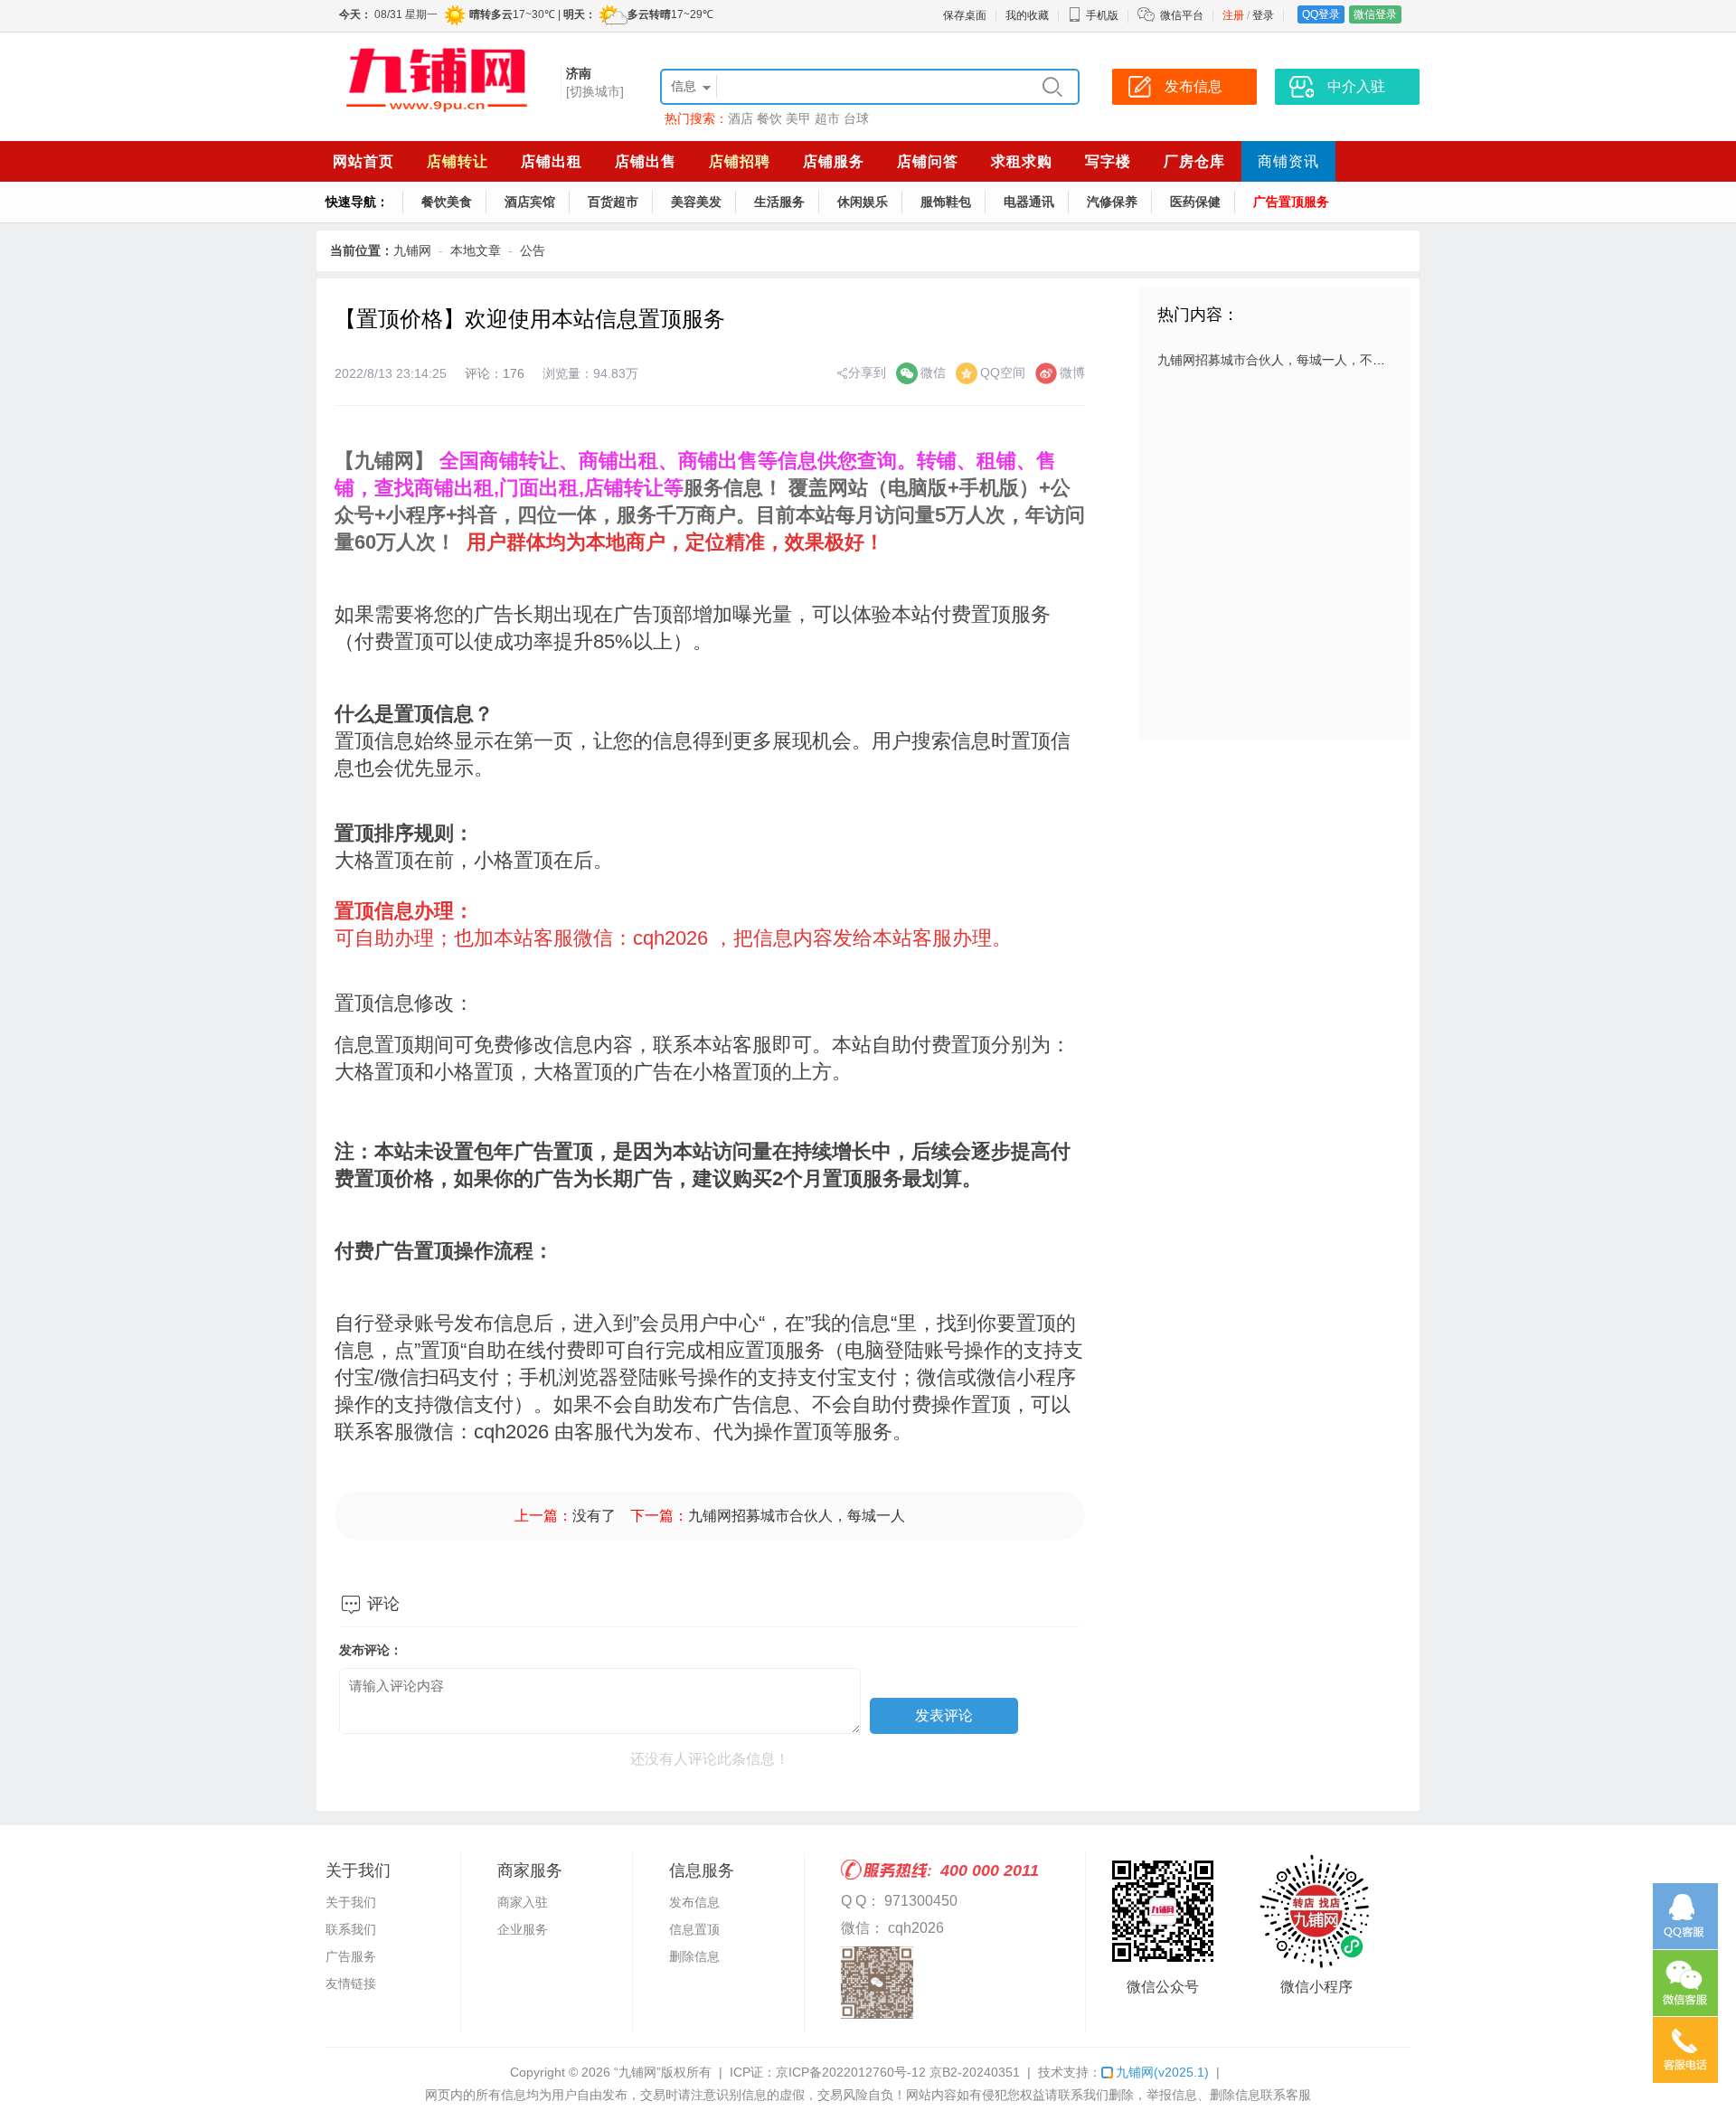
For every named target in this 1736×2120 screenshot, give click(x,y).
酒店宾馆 (530, 202)
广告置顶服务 (1291, 202)
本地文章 (476, 250)
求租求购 (1022, 161)
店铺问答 (928, 161)
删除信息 (694, 1956)
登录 (1263, 15)
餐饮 (769, 118)
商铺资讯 (1288, 161)
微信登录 (1375, 14)
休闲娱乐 (863, 202)
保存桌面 (965, 15)
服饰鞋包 (946, 202)
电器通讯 (1029, 202)
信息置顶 (694, 1929)
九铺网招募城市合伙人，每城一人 (797, 1516)
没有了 (594, 1516)
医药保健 (1195, 202)
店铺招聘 (740, 161)
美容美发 (696, 202)
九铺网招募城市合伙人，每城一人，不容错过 (1284, 360)
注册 (1233, 15)
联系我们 (351, 1929)
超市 (827, 118)
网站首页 (363, 161)
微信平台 (1182, 15)
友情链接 (351, 1983)
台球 (856, 118)
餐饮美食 (447, 202)
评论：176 (495, 373)
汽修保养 (1112, 202)
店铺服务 (834, 161)
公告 (533, 250)
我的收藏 (1027, 15)
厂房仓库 (1194, 161)
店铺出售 (646, 161)
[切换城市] (595, 91)
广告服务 (351, 1956)
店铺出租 (552, 161)
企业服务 (523, 1929)
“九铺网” (637, 2072)
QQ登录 (1321, 14)
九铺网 (412, 250)
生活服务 (779, 202)
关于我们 (351, 1902)
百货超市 (613, 202)
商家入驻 (523, 1902)
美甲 (798, 118)
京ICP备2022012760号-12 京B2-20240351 (898, 2072)
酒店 (741, 118)
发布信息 (694, 1902)
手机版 (1102, 15)
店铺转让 (458, 161)
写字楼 (1108, 161)
